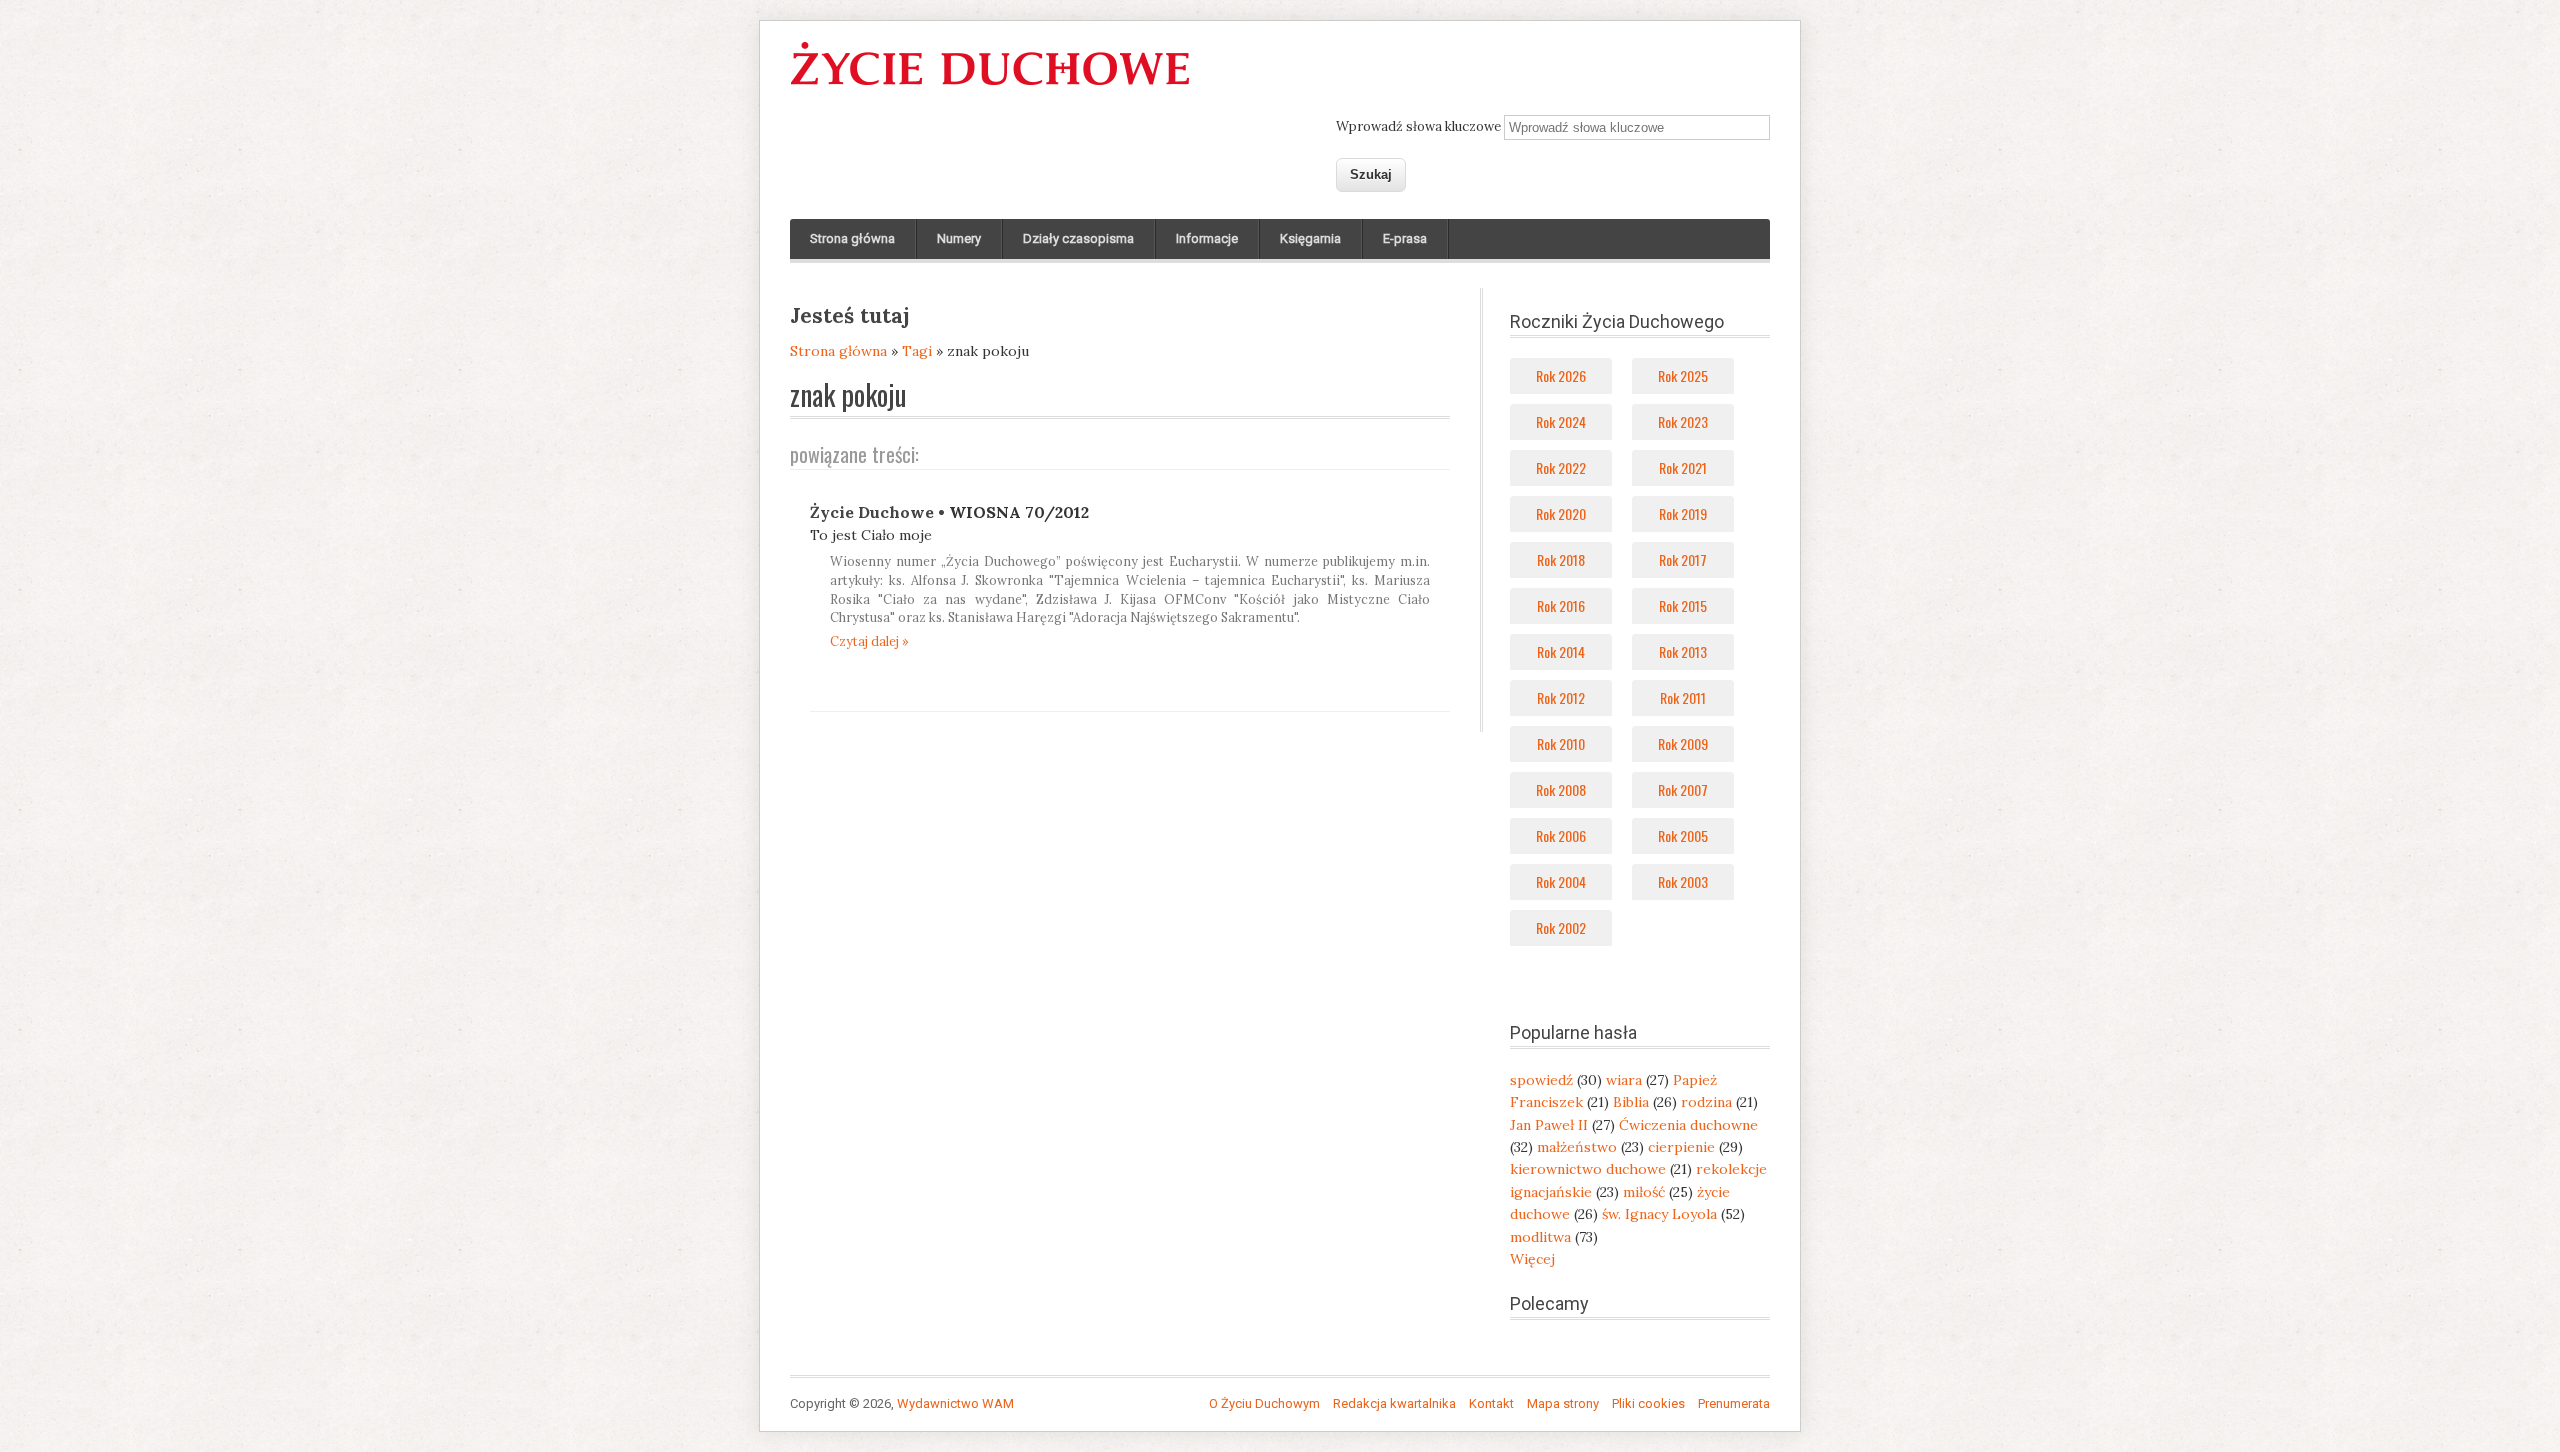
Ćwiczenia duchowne (1688, 1125)
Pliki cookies (1648, 1403)
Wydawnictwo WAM (955, 1403)
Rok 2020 (1561, 513)
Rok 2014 (1561, 651)
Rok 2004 (1561, 881)
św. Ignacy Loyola (1659, 1214)
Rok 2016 (1561, 605)
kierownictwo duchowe (1588, 1169)
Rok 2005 (1683, 835)
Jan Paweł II (1549, 1125)
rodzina (1706, 1102)
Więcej (1532, 1259)
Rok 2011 (1683, 697)
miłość (1644, 1192)
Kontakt (1491, 1403)
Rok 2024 (1561, 421)
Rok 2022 (1561, 467)
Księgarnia (1310, 238)
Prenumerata (1734, 1403)
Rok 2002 (1561, 927)
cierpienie (1681, 1147)
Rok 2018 (1561, 559)
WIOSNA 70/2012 (1019, 512)
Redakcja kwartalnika (1394, 1403)
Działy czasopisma (1078, 238)
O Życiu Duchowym (1264, 1403)
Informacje (1207, 238)
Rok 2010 (1561, 743)
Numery (959, 238)
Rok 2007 (1683, 789)
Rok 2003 (1683, 881)
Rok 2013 (1683, 651)
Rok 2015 (1683, 605)
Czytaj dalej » (869, 641)
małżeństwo (1577, 1147)
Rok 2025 (1683, 375)
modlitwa (1540, 1237)
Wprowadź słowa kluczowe (1420, 126)
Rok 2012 (1561, 697)
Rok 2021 (1683, 467)
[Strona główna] (990, 86)
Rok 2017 (1683, 559)
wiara (1624, 1080)
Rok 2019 (1683, 513)
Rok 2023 (1683, 421)
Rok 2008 (1561, 789)
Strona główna (852, 238)
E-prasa (1405, 238)
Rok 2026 (1561, 375)
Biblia (1631, 1102)
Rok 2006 (1561, 835)
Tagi (917, 351)
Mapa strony (1563, 1403)
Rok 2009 (1683, 743)
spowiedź (1541, 1080)
